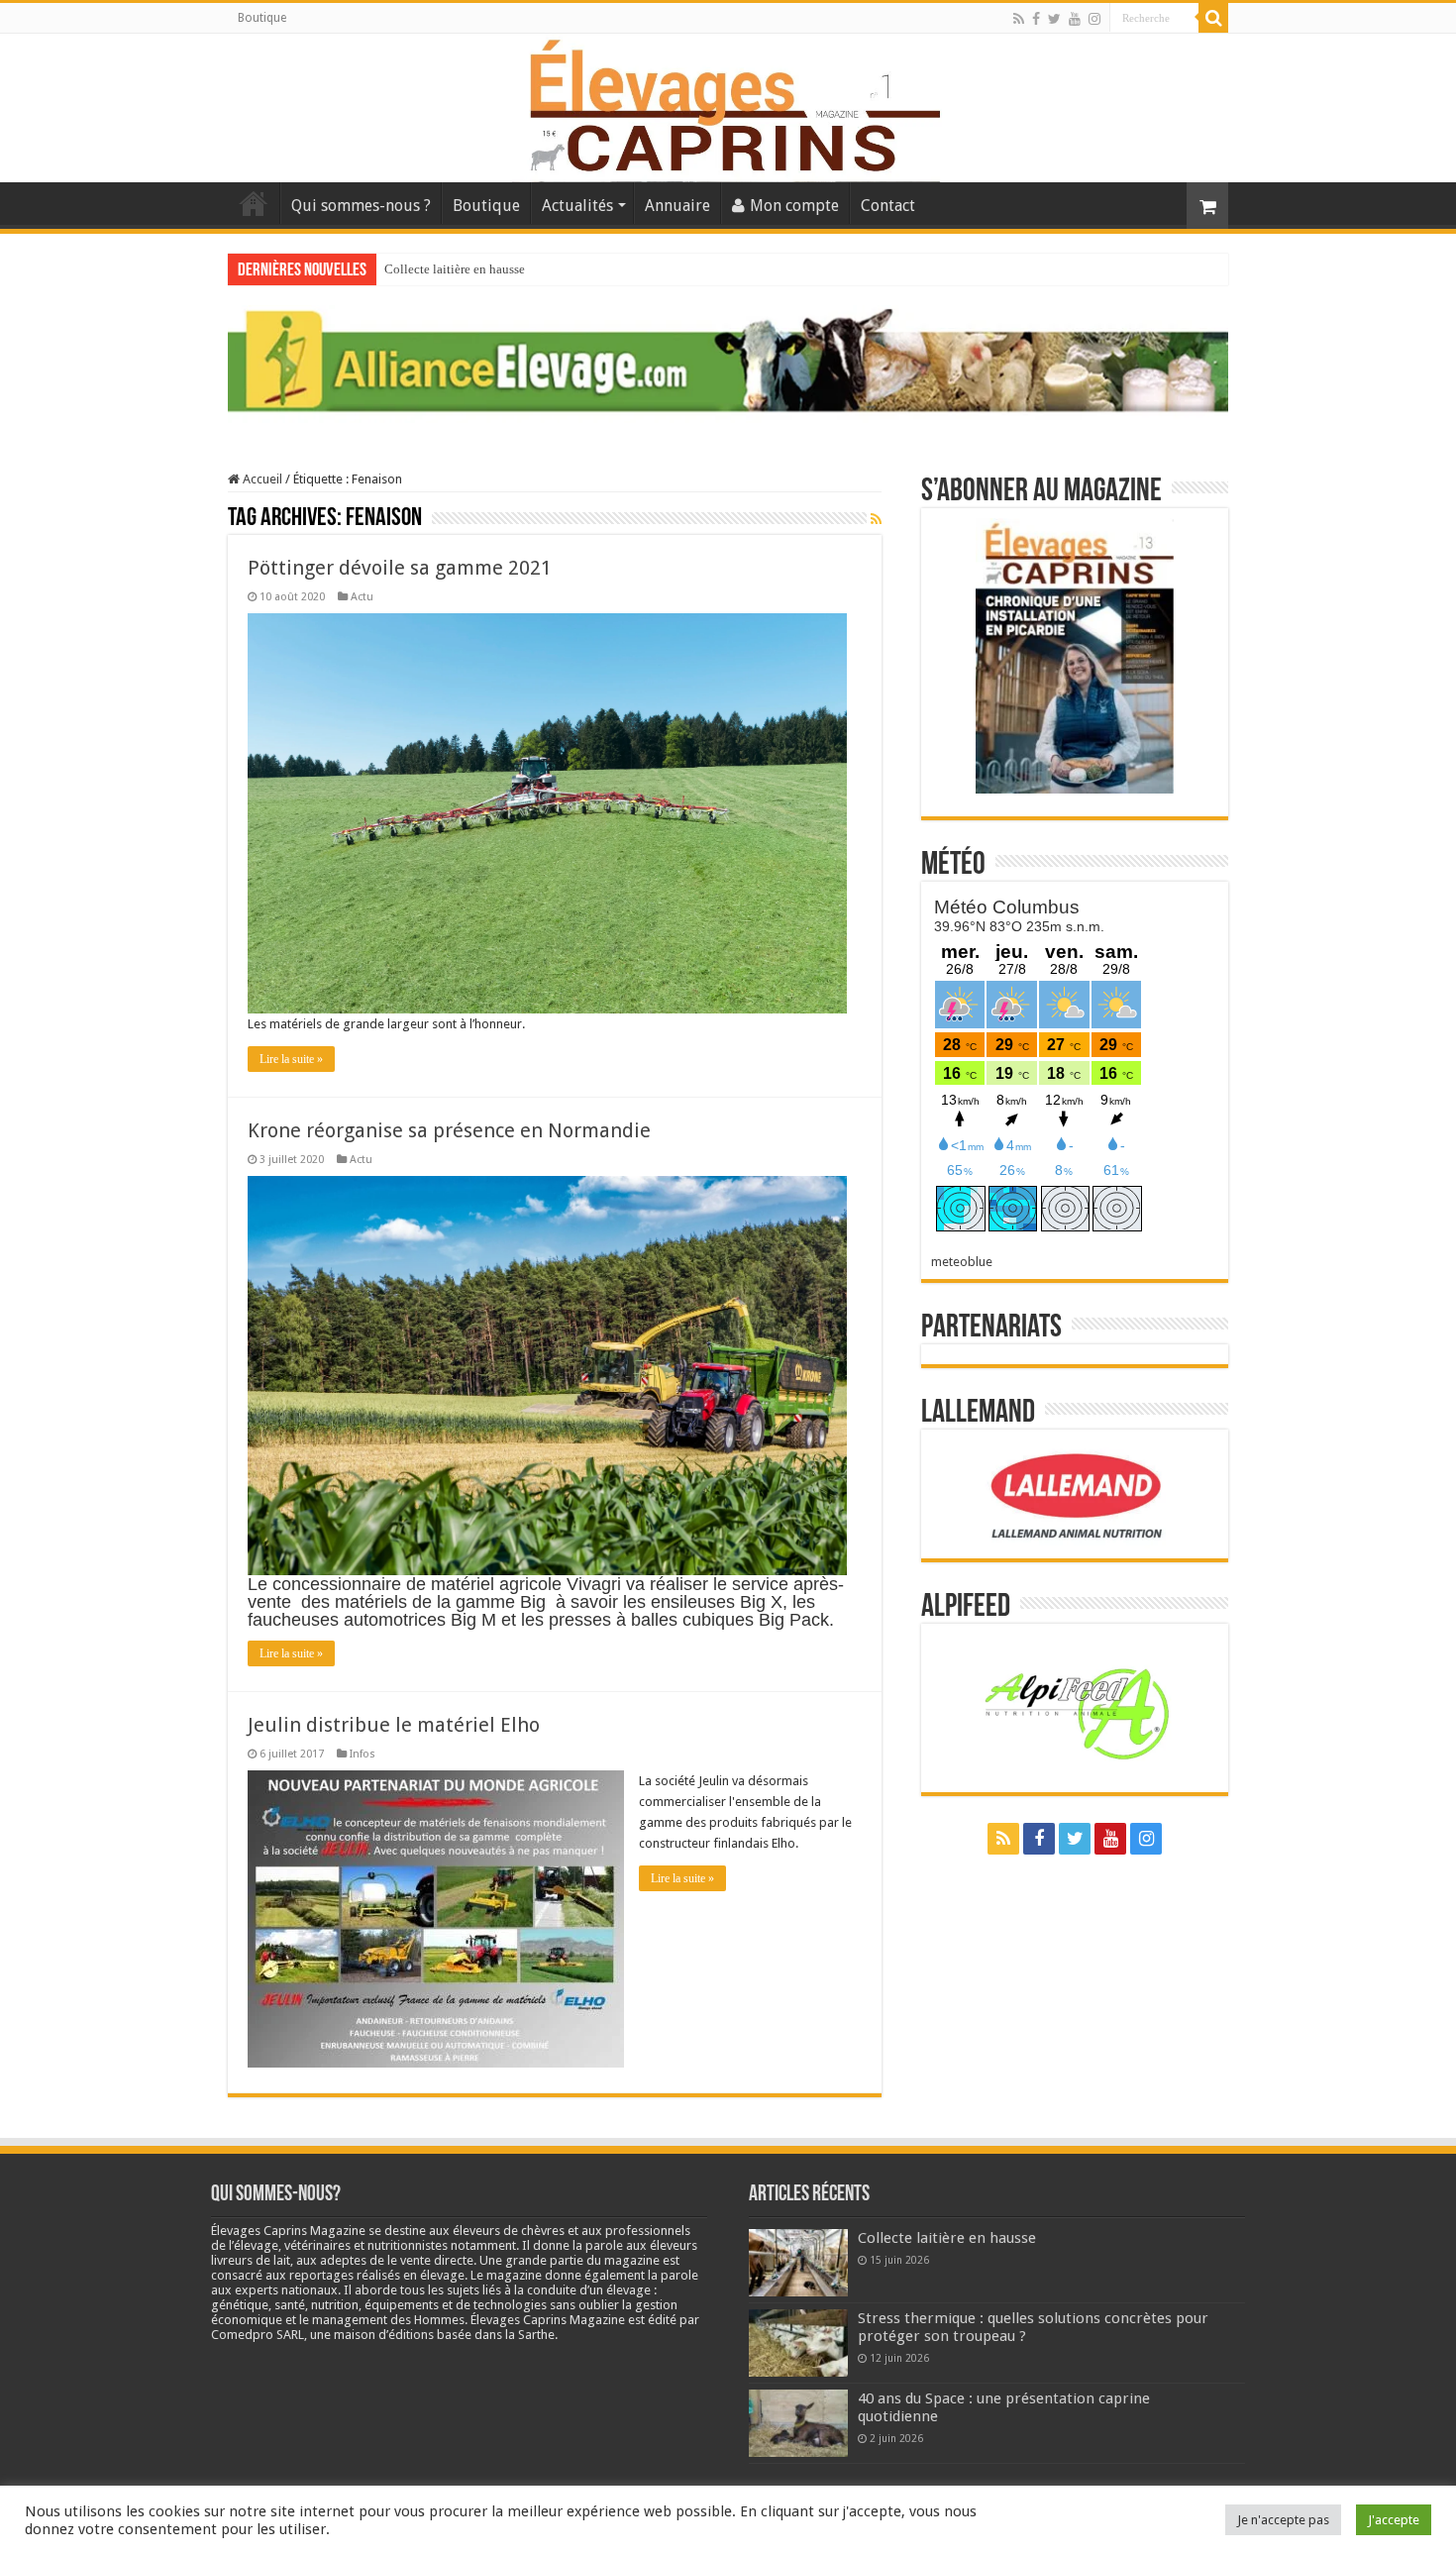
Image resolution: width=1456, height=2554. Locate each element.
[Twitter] (1054, 19)
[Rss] (1019, 19)
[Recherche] (1213, 18)
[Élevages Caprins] (728, 104)
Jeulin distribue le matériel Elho (394, 1725)
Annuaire (677, 206)
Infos (363, 1754)
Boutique (262, 18)
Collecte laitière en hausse (455, 269)
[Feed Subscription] (876, 519)
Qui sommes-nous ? (361, 206)
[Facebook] (1036, 19)
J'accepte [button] (1394, 2520)
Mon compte (794, 206)
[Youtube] (1075, 19)
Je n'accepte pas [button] (1283, 2520)
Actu (362, 597)
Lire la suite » (291, 1059)
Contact (888, 206)
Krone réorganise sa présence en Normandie (449, 1130)
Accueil (254, 203)
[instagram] (1094, 19)
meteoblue (962, 1262)
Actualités (577, 206)
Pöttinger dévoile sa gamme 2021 (400, 568)
